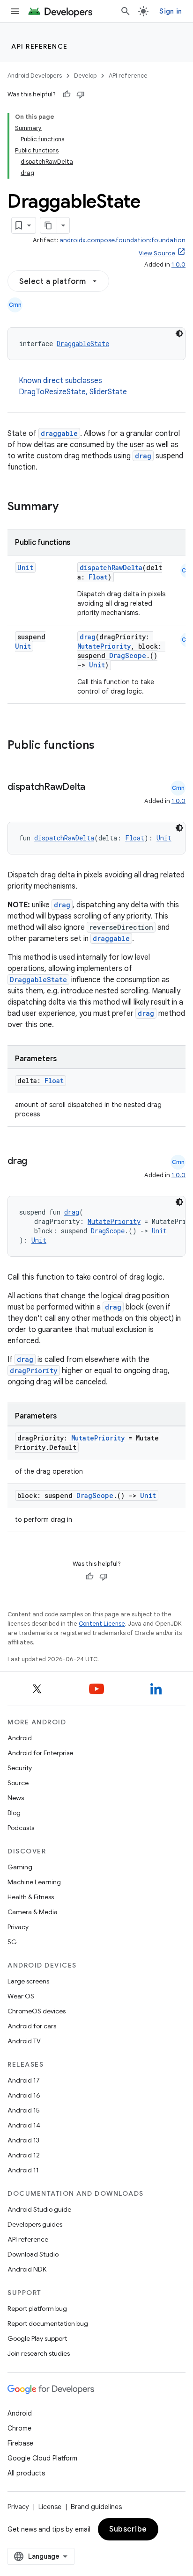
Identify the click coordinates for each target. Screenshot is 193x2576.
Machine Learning (34, 1882)
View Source (157, 253)
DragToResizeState (52, 392)
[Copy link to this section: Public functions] (107, 746)
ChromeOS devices (37, 2011)
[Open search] (126, 11)
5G (12, 1942)
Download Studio (33, 2254)
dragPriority (34, 1371)
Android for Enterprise (40, 1753)
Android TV (24, 2041)
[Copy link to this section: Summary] (68, 507)
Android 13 (23, 2140)
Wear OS (21, 1996)
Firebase (20, 2443)
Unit (25, 568)
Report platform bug (37, 2308)
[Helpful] (67, 94)
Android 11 (23, 2170)
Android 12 (24, 2155)
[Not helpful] (81, 94)
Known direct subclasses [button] (73, 386)
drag (143, 456)
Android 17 (24, 2080)
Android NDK (27, 2269)
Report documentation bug (48, 2323)
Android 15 (24, 2110)
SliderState (108, 392)
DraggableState (83, 344)
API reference (40, 46)
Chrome (19, 2428)
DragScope (128, 655)
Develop (85, 76)
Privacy (18, 1927)
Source (18, 1783)
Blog (14, 1813)
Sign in (171, 11)
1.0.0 (178, 264)
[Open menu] (15, 11)
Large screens (28, 1981)
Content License (102, 1624)
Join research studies (39, 2353)
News (16, 1798)
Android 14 (24, 2125)
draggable (59, 433)
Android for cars (32, 2026)
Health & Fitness (31, 1897)
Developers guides (35, 2224)
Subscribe (128, 2529)
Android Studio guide (39, 2209)
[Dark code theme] (179, 333)
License (50, 2507)
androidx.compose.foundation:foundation (122, 240)
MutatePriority (104, 646)
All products (26, 2473)
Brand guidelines (96, 2507)
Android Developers (35, 76)
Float (98, 577)
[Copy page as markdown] (49, 225)
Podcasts (21, 1828)
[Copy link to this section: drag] (37, 1162)
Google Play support (37, 2338)
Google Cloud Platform (42, 2458)
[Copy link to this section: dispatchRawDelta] (95, 788)
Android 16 (24, 2095)
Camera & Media (33, 1912)
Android (20, 1738)
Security (20, 1768)
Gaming (20, 1867)
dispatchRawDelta (111, 568)
